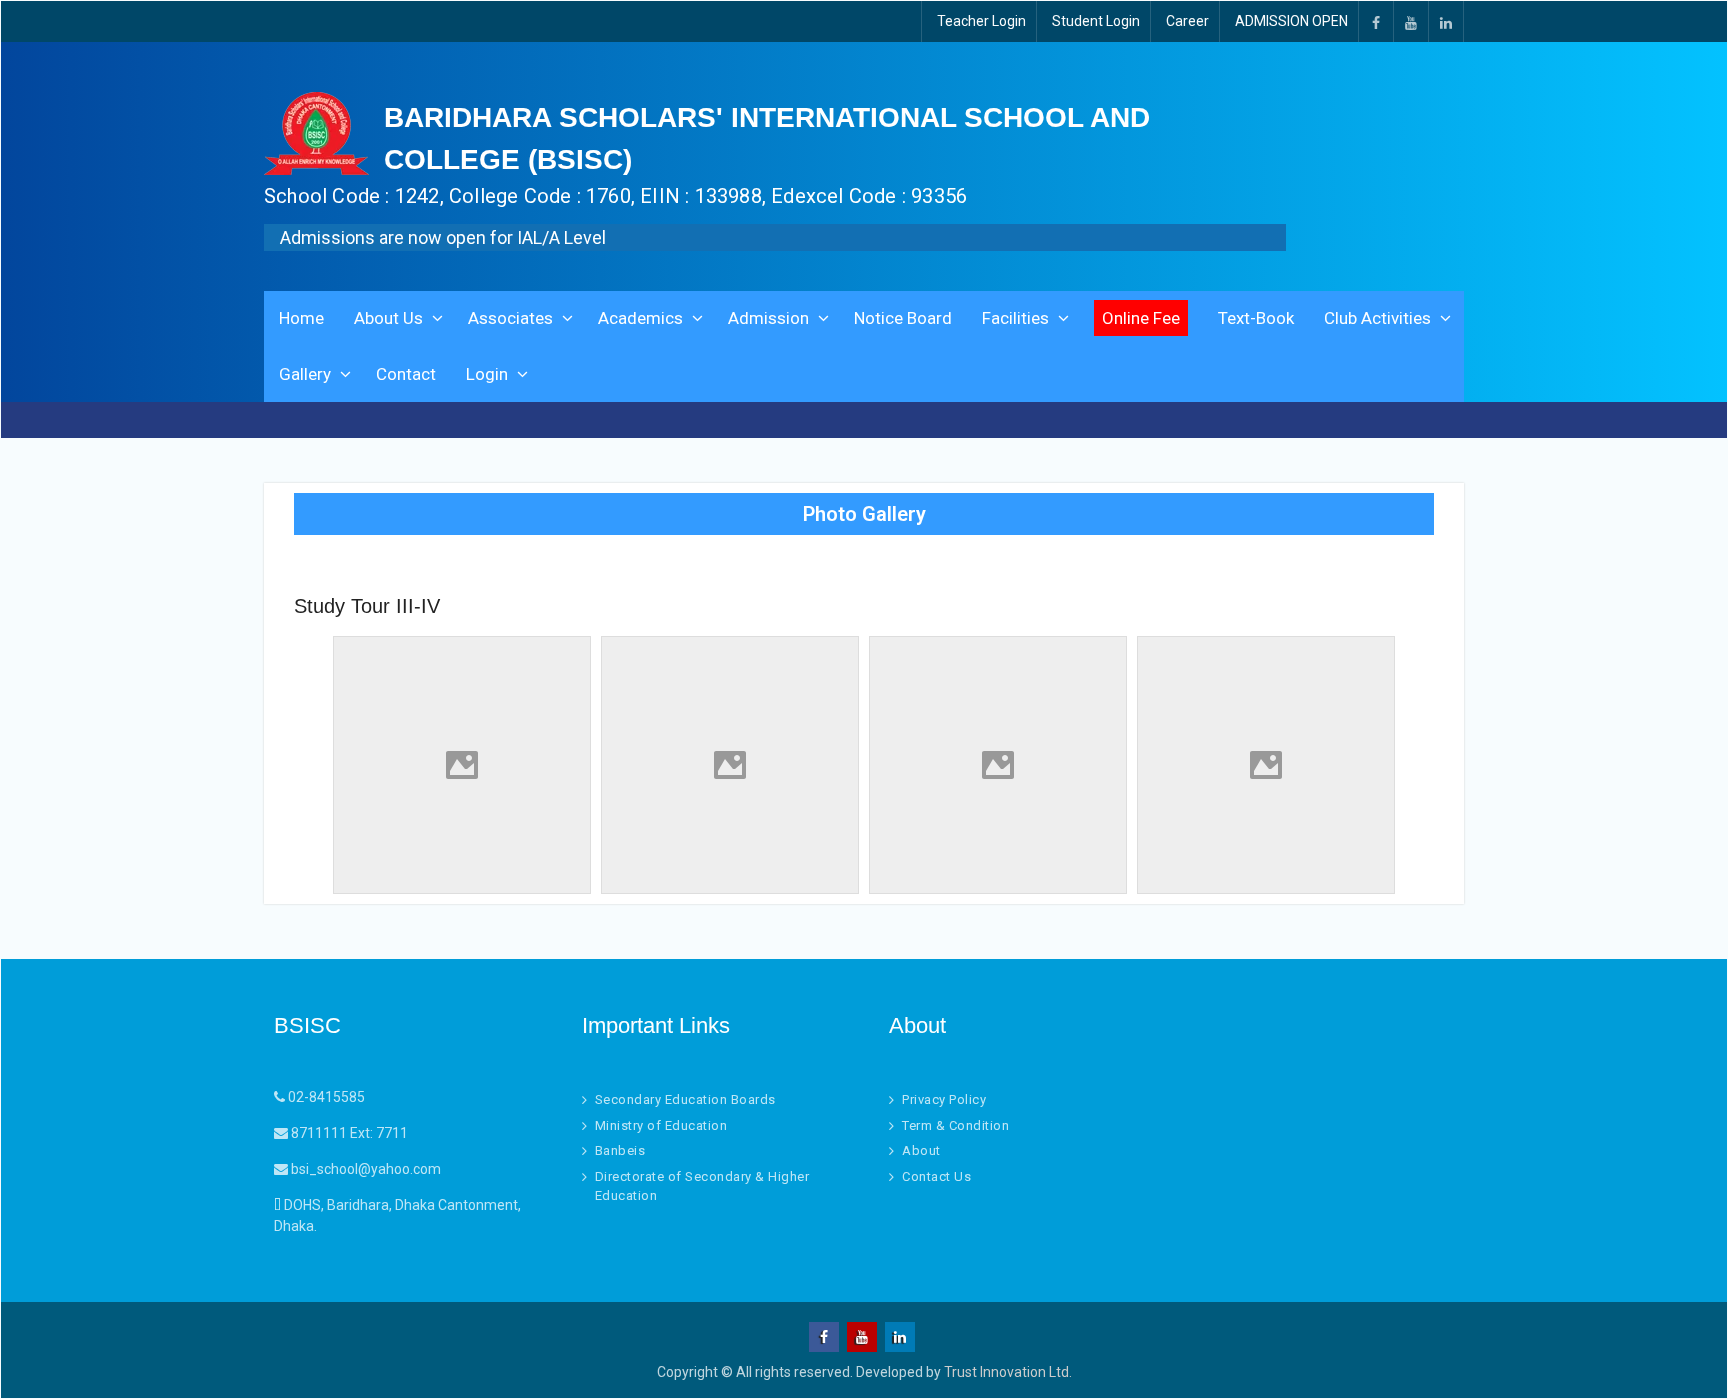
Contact (406, 374)
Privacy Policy (944, 1099)
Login (487, 374)
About (921, 1150)
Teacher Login (981, 21)
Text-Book (1256, 318)
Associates (510, 318)
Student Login (1096, 21)
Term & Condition (955, 1125)
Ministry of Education (661, 1125)
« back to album (343, 565)
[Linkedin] (1446, 21)
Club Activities (1377, 318)
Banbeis (620, 1150)
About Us (388, 318)
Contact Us (936, 1176)
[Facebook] (1376, 21)
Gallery (305, 374)
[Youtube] (1411, 21)
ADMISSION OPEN (1291, 21)
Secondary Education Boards (685, 1099)
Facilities (1015, 318)
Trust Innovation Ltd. (1008, 1372)
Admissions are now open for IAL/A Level (443, 237)
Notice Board (903, 318)
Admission (768, 318)
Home (301, 318)
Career (1187, 21)
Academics (640, 318)
